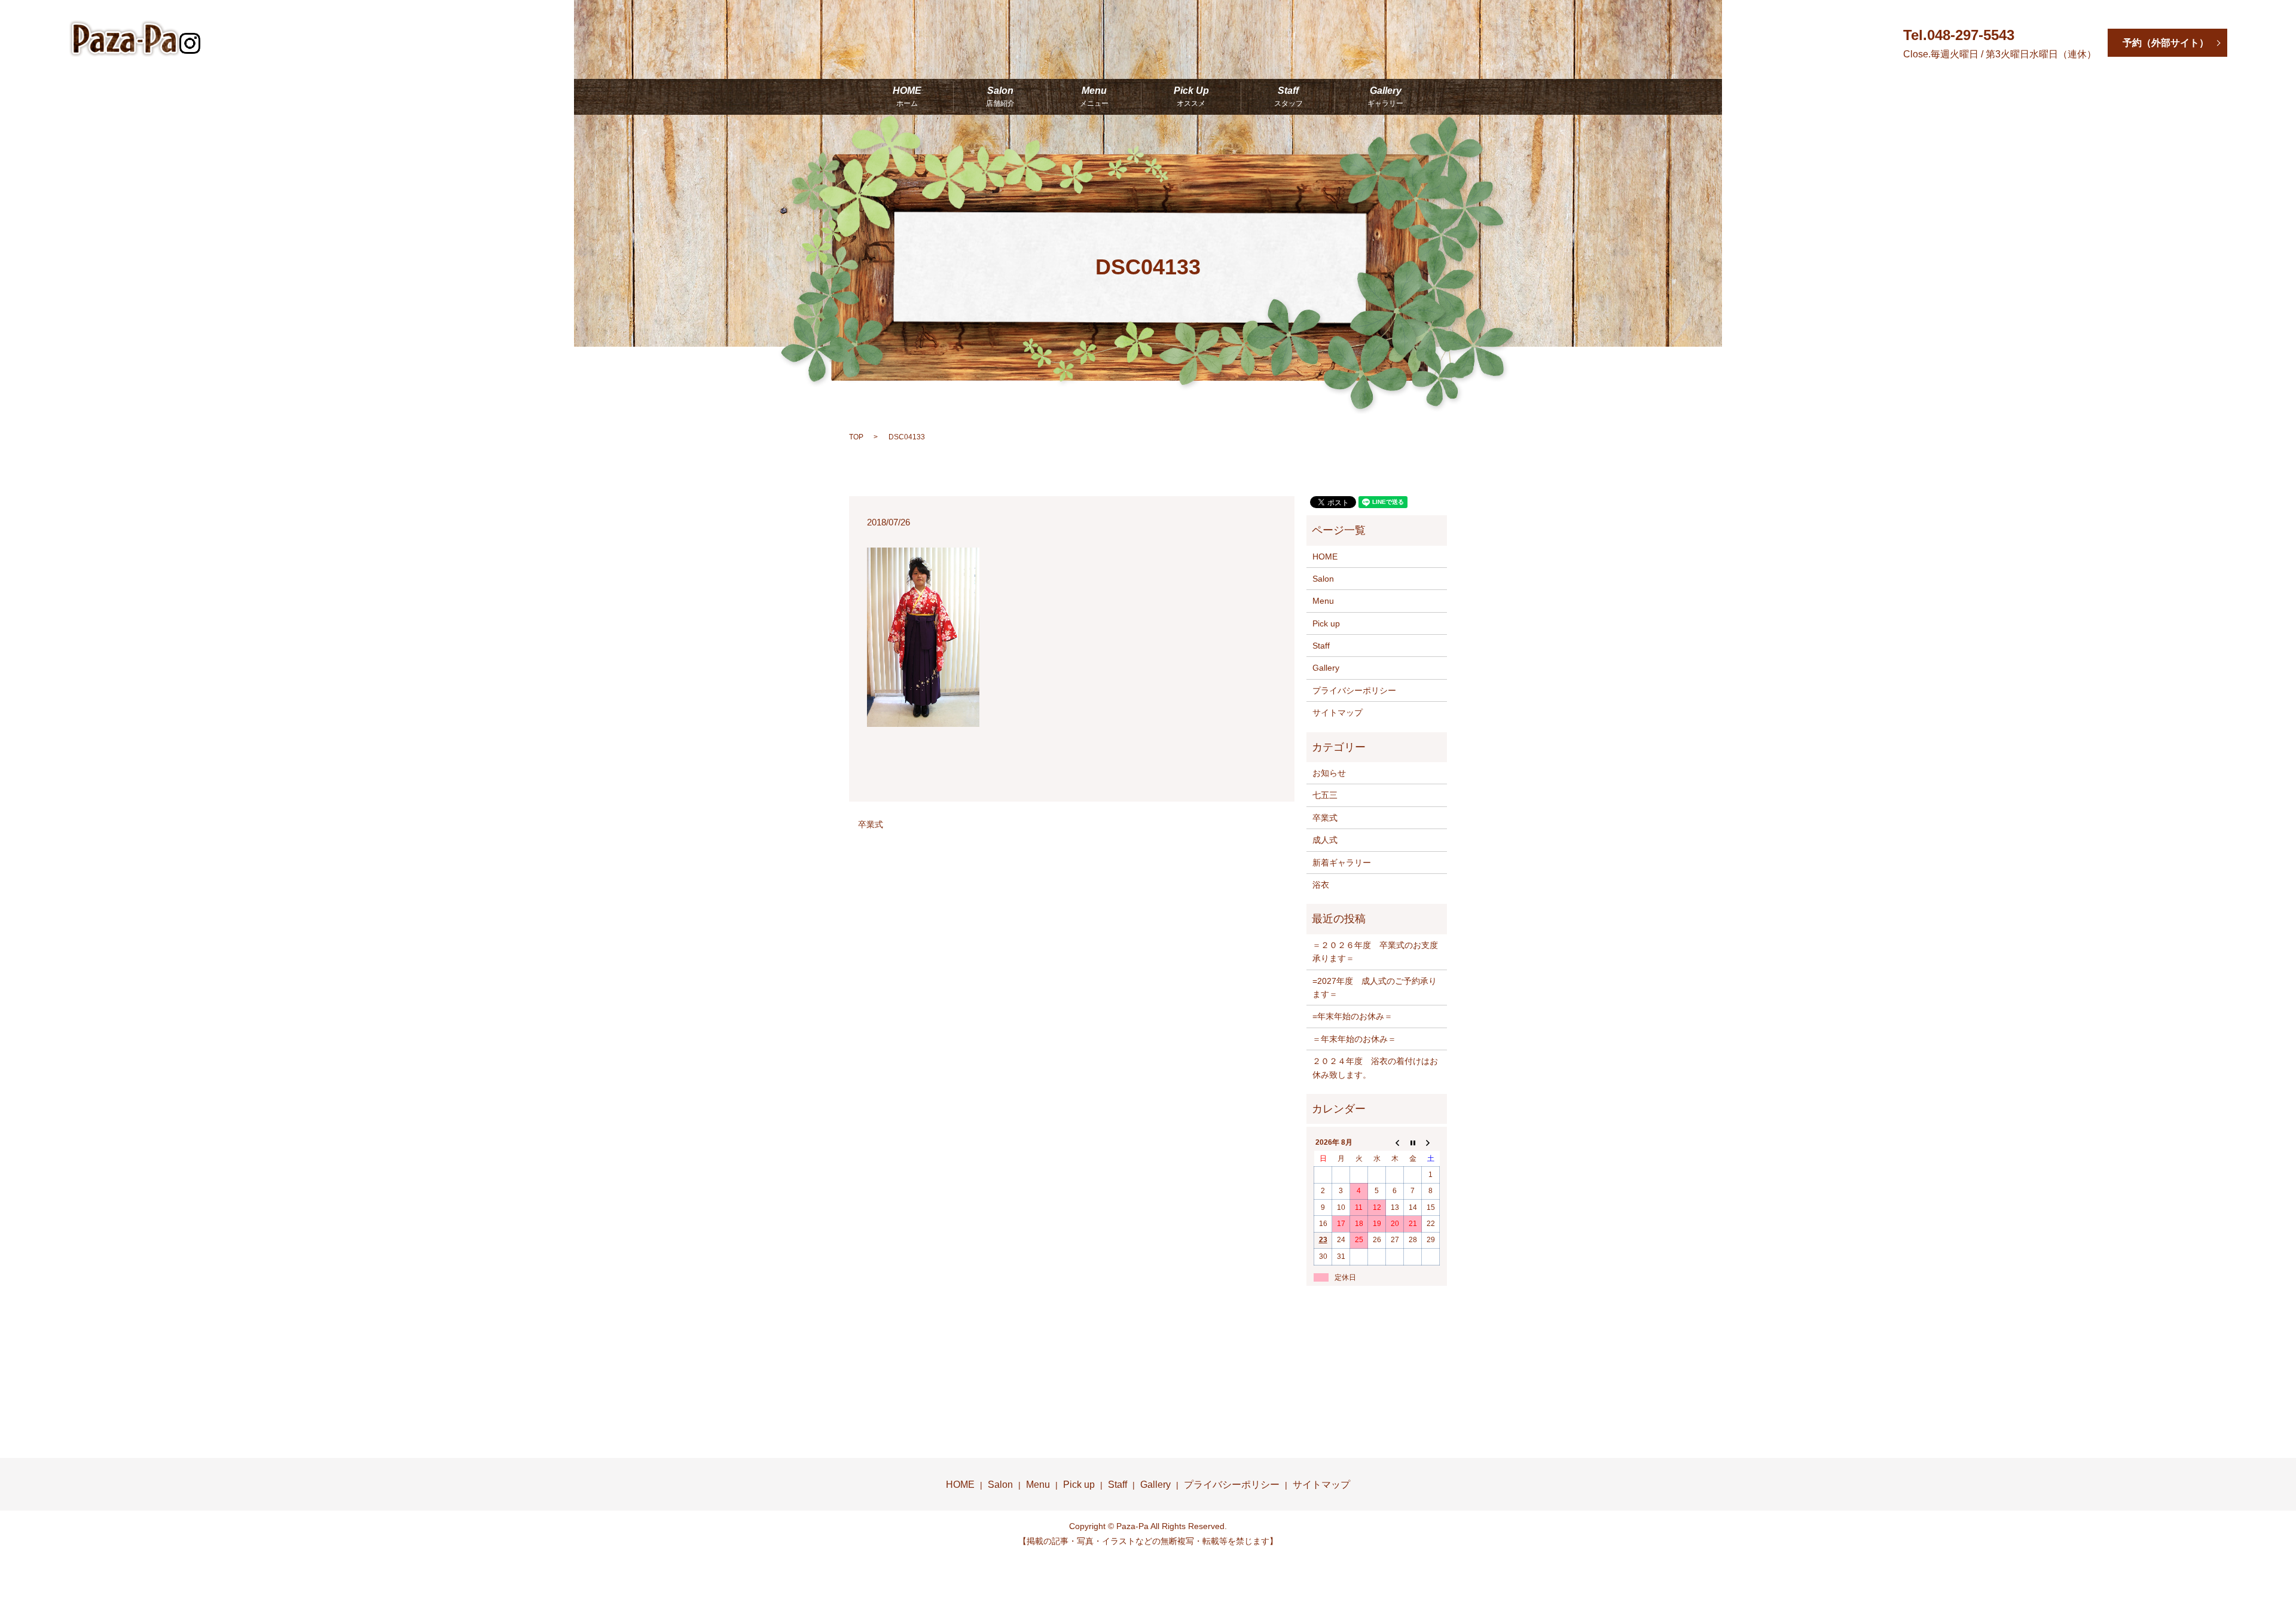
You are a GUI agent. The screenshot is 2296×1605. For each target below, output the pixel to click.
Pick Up (1191, 97)
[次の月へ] (1431, 1143)
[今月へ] (1413, 1143)
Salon (1000, 97)
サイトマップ (1338, 713)
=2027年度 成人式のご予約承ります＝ (1375, 988)
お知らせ (1329, 773)
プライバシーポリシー (1354, 690)
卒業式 (871, 824)
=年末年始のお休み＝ (1352, 1016)
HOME (907, 97)
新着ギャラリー (1342, 863)
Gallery (1385, 97)
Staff (1289, 97)
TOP (856, 437)
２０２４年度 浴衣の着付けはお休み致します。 (1375, 1068)
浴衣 (1321, 885)
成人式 (1325, 840)
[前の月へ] (1395, 1143)
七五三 (1325, 795)
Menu (1094, 97)
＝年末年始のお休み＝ (1354, 1039)
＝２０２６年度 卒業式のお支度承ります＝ (1375, 952)
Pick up (1326, 623)
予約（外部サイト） (2166, 43)
